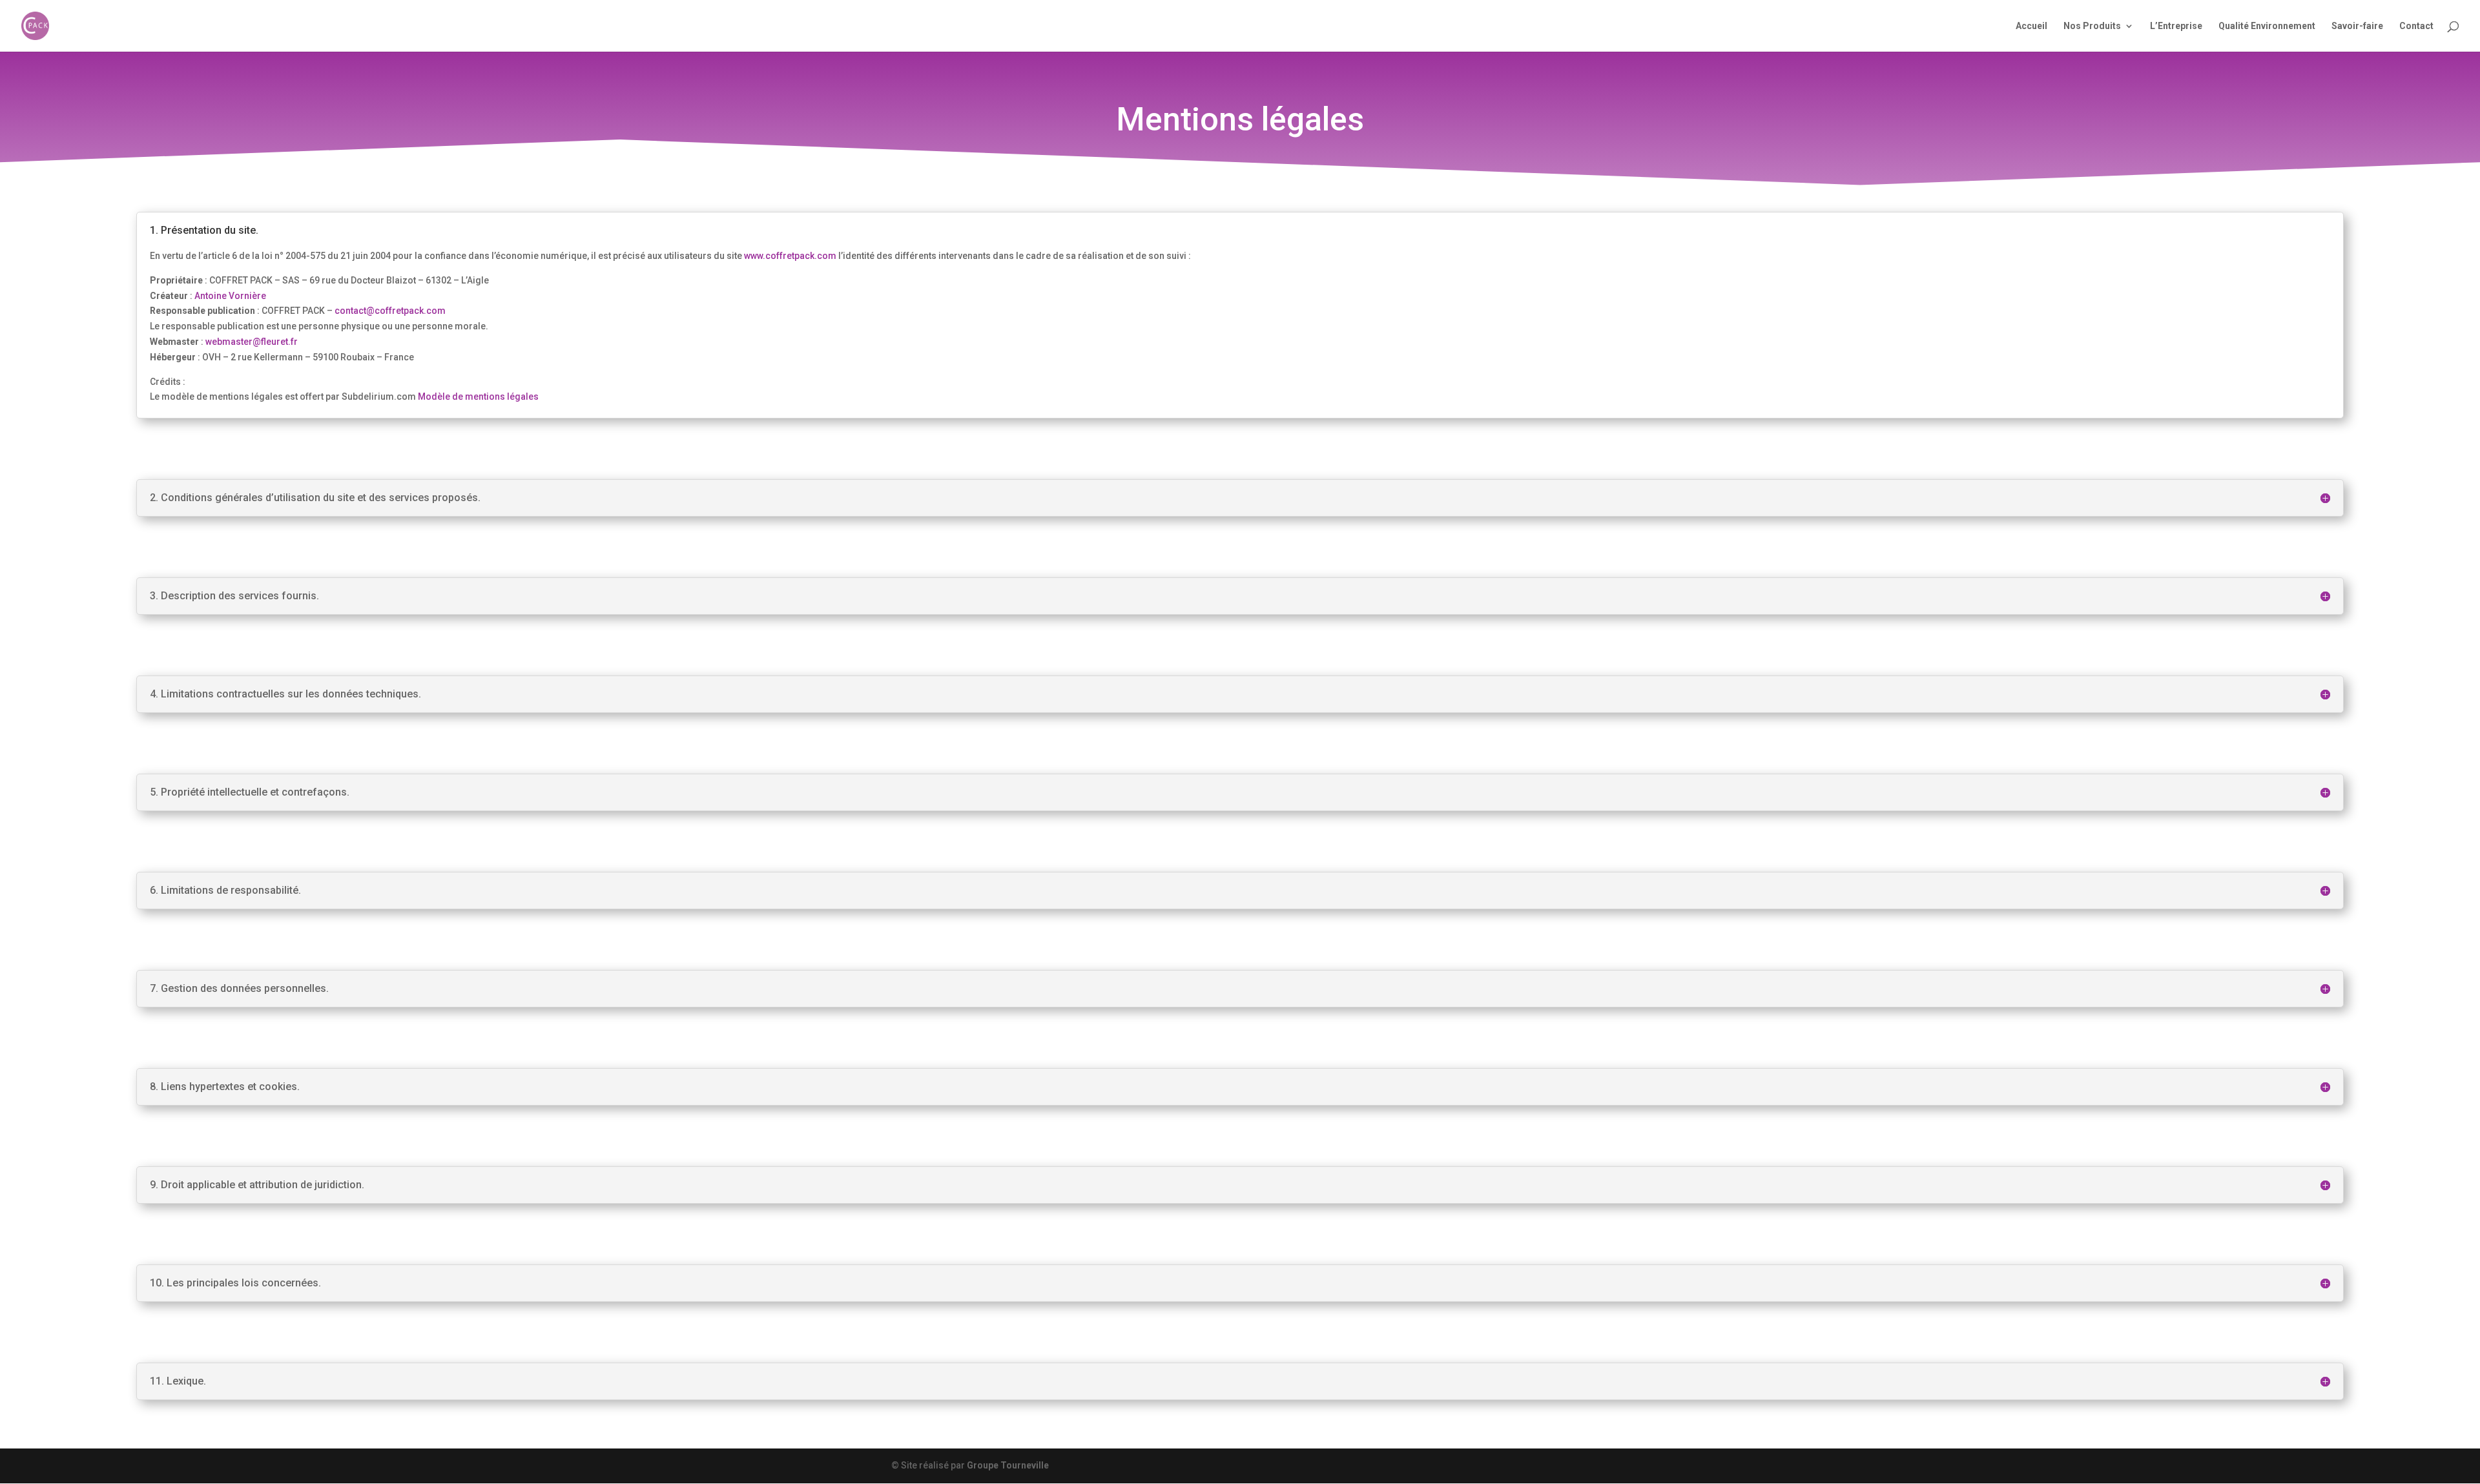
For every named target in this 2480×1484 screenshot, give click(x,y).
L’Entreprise (2176, 26)
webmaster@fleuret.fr (252, 342)
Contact (2416, 26)
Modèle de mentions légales (478, 397)
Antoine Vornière (230, 296)
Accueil (2031, 26)
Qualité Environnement (2267, 26)
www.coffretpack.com (790, 256)
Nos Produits (2092, 26)
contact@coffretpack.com (389, 311)
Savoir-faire (2357, 26)
